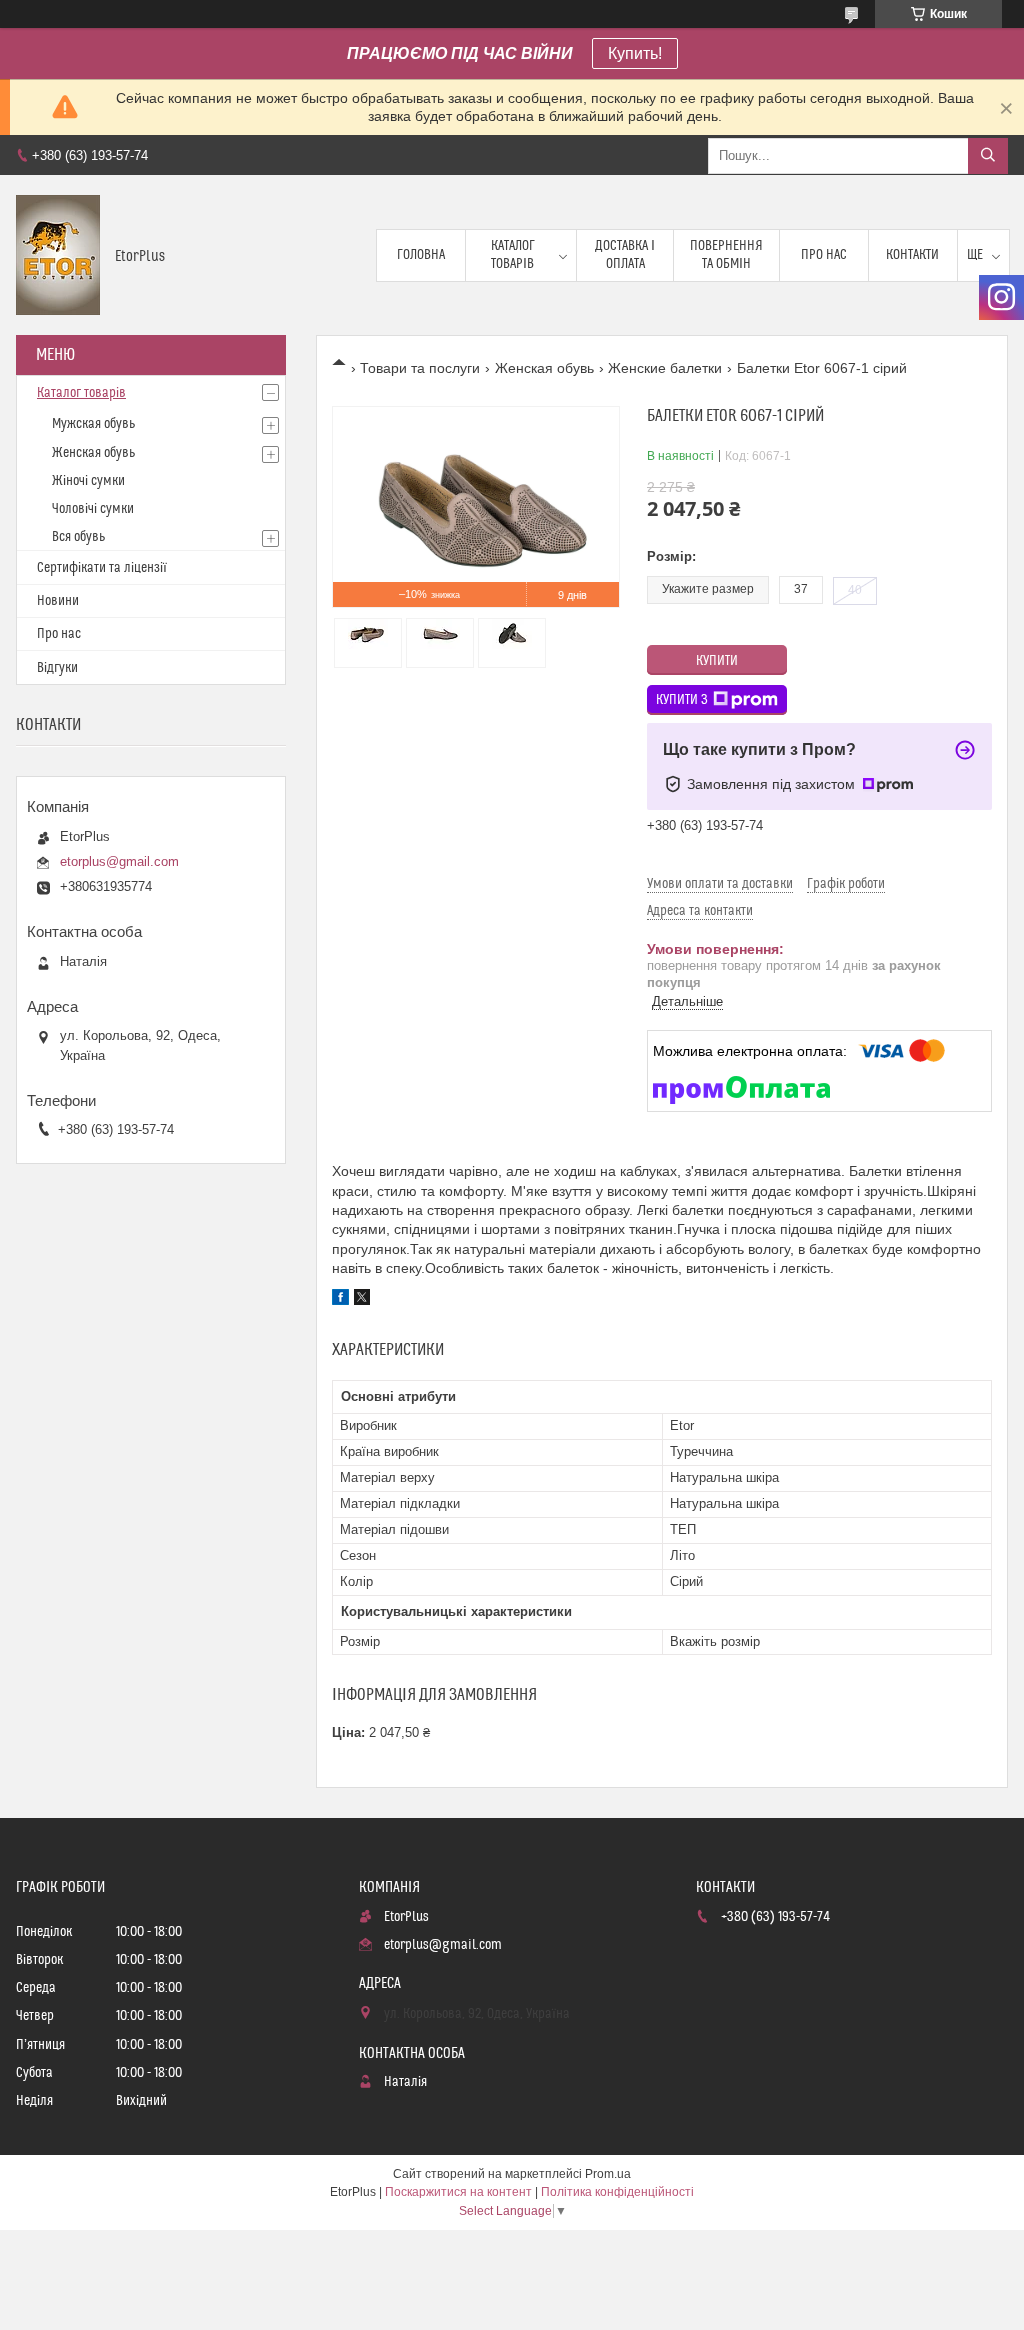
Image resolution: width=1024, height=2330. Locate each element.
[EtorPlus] (58, 255)
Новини (58, 601)
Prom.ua (608, 2174)
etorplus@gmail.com (119, 861)
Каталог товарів (513, 255)
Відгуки (57, 668)
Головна (421, 255)
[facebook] (340, 1300)
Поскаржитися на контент (458, 2192)
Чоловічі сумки (93, 509)
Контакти (912, 255)
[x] (362, 1300)
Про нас (824, 255)
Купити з (682, 700)
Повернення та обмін (726, 255)
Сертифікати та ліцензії (102, 568)
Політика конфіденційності (617, 2192)
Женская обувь (544, 368)
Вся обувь (78, 537)
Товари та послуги (420, 368)
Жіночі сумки (88, 481)
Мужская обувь (93, 424)
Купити (717, 661)
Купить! (635, 53)
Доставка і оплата (625, 255)
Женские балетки (665, 368)
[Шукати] (988, 156)
